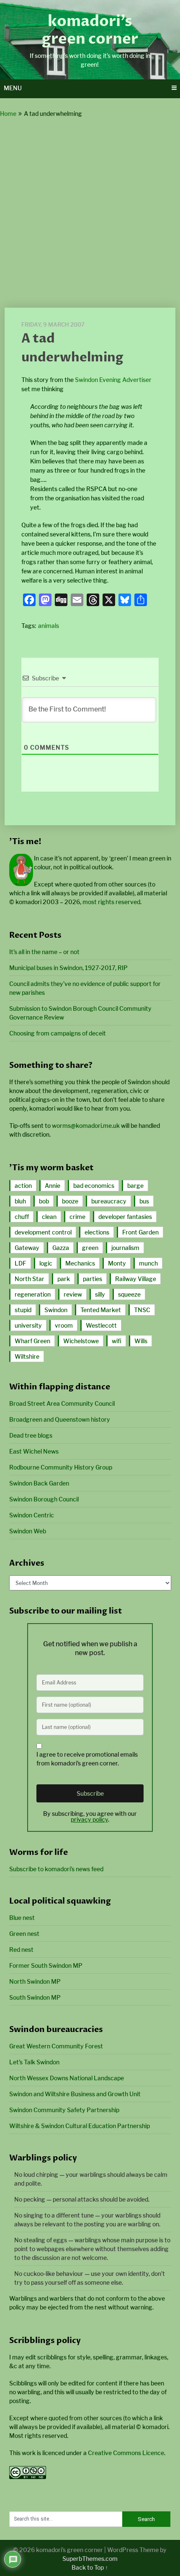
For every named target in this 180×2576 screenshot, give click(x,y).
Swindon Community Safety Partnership (64, 2110)
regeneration (33, 1294)
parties (93, 1279)
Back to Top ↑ (90, 2567)
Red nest (21, 1950)
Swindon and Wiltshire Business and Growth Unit (75, 2094)
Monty (117, 1263)
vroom (64, 1325)
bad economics (94, 1186)
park (64, 1279)
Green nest (24, 1934)
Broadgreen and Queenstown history (60, 1419)
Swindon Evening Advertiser (113, 380)
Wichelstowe (81, 1341)
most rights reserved (111, 902)
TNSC (142, 1310)
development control (43, 1232)
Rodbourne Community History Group (61, 1467)
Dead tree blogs (31, 1435)
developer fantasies (125, 1217)
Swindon (56, 1310)
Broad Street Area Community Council (62, 1403)
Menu (13, 88)
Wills (141, 1341)
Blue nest (22, 1918)
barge (135, 1186)
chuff (22, 1217)
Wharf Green (32, 1341)
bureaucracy (109, 1201)
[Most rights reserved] (28, 2477)
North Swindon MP (35, 1981)
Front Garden (140, 1232)
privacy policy (89, 1819)
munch (148, 1263)
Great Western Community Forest (56, 2046)
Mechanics (80, 1263)
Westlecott (101, 1325)
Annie (53, 1186)
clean (49, 1217)
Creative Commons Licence (126, 2453)
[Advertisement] (90, 213)
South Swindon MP (35, 1997)
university (28, 1325)
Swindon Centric (32, 1515)
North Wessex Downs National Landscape (67, 2078)
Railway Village (136, 1279)
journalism (125, 1248)
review (73, 1294)
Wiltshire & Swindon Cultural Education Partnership (80, 2126)
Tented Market (101, 1310)
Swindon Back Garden (39, 1483)
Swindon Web (28, 1531)
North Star (30, 1279)
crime (77, 1217)
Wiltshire (27, 1356)
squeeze (129, 1294)
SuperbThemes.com (90, 2559)
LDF (21, 1263)
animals (49, 626)
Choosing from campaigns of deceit (58, 1033)
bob (44, 1201)
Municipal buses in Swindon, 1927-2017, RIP (68, 968)
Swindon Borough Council (44, 1499)
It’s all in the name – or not (44, 952)
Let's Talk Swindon (34, 2062)
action (23, 1186)
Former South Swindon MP (46, 1965)
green (90, 1248)
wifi (117, 1341)
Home (8, 114)
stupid (23, 1310)
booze (70, 1201)
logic (46, 1263)
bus (144, 1201)
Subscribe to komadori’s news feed (56, 1869)
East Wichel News (34, 1451)
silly (100, 1294)
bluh (20, 1201)
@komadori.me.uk (86, 1126)
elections (97, 1232)
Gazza (61, 1248)
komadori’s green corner (90, 30)
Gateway (27, 1248)
